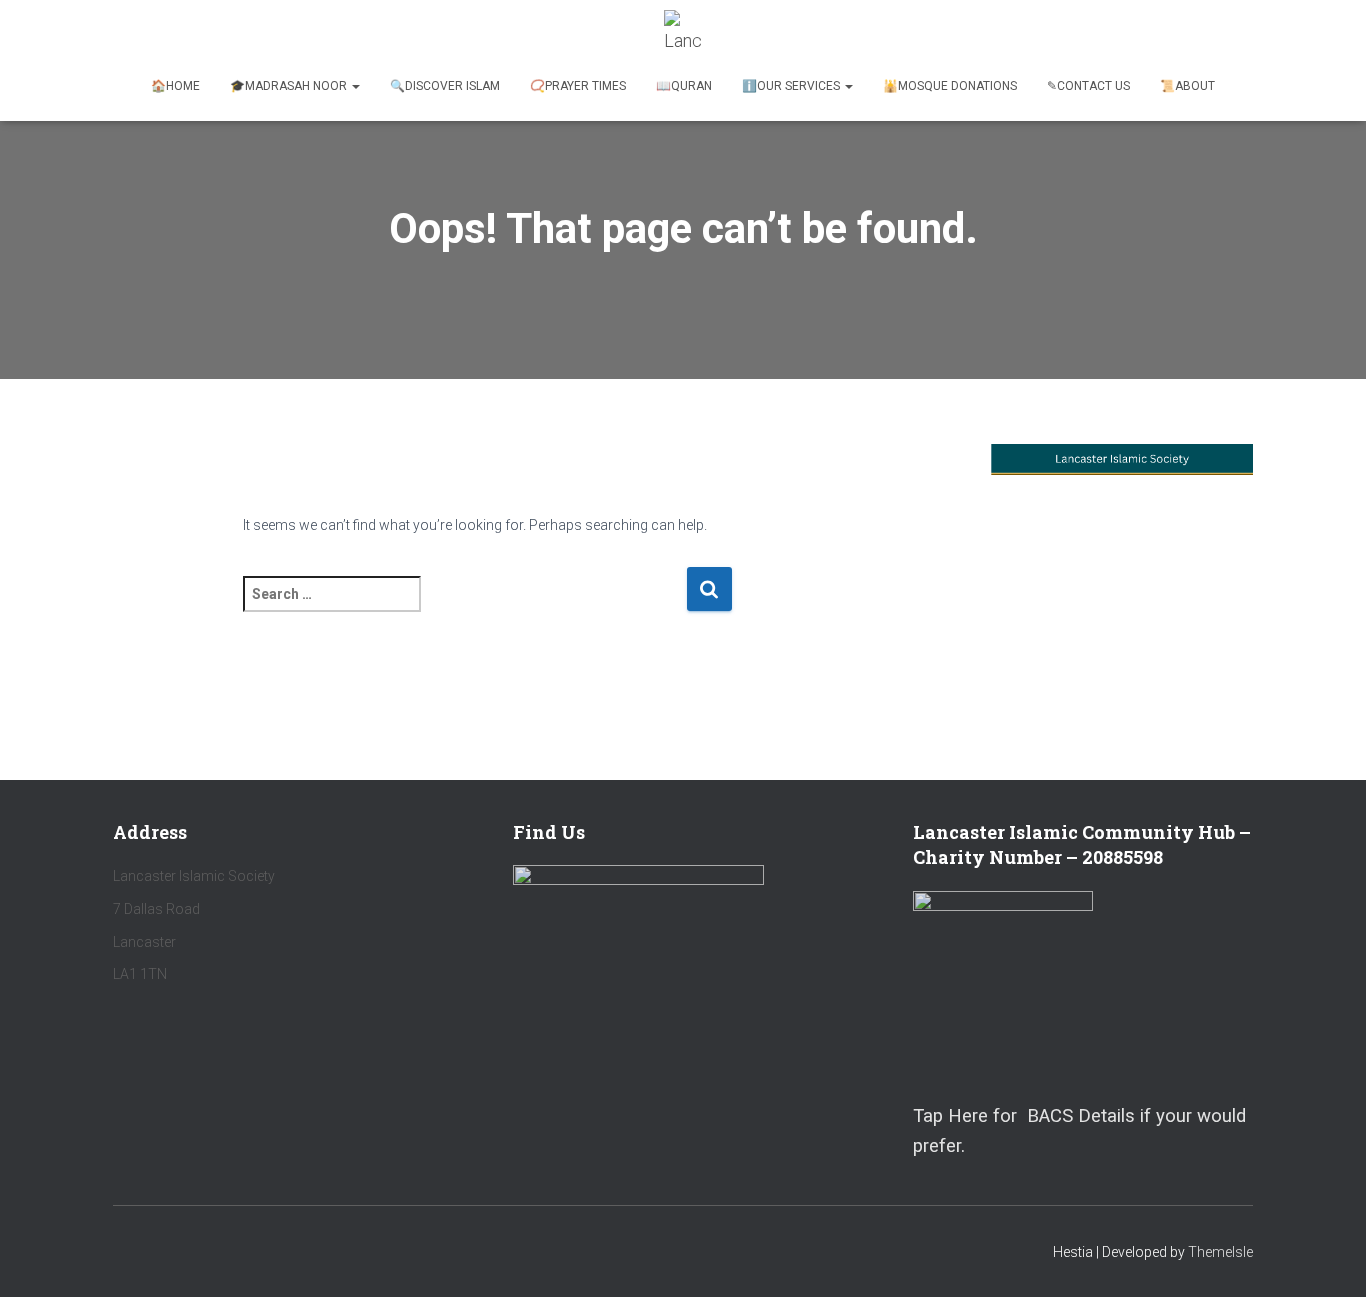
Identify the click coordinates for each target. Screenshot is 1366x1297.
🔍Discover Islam (445, 86)
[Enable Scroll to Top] (1326, 1257)
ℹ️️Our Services (792, 86)
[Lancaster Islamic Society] (683, 35)
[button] (355, 86)
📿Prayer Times (578, 86)
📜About (1187, 86)
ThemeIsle (1220, 1252)
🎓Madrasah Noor (290, 86)
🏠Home (175, 86)
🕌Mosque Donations (950, 86)
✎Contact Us (1088, 86)
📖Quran (684, 86)
